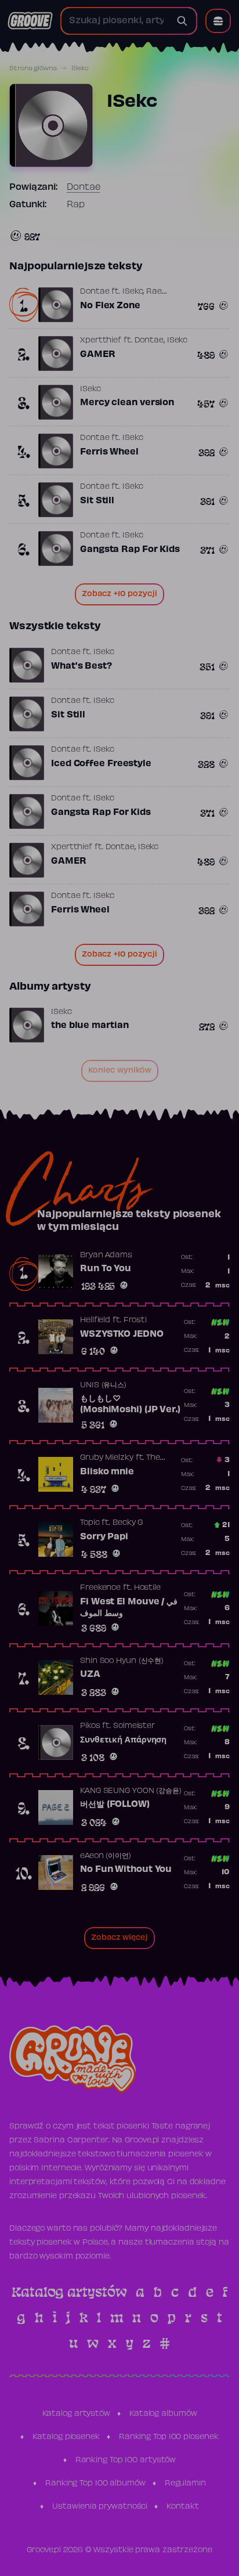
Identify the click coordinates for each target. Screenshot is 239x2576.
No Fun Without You (126, 1870)
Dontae (84, 187)
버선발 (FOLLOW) (115, 1805)
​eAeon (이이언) (106, 1856)
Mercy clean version (127, 403)
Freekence (100, 1588)
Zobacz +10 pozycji (119, 594)
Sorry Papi (104, 1537)
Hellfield (95, 1321)
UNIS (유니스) (103, 1386)
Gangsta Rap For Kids (130, 550)
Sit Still (97, 501)
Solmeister (134, 1726)
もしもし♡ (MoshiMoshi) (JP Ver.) (130, 1405)
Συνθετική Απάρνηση (123, 1740)
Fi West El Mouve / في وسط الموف (129, 1608)
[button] (218, 21)
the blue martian (90, 1026)
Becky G (128, 1523)
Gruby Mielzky (107, 1458)
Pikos (90, 1726)
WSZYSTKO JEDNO (122, 1334)
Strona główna (33, 68)
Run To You (106, 1269)
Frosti (135, 1321)
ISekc (133, 292)
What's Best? (82, 666)
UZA (90, 1675)
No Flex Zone (110, 306)
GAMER (98, 355)
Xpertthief (101, 341)
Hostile (147, 1588)
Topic (90, 1523)
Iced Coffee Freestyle (101, 764)
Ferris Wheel (109, 452)
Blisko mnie (107, 1472)
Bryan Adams (106, 1255)
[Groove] (30, 21)
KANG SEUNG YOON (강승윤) (131, 1791)
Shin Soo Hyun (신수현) (122, 1661)
